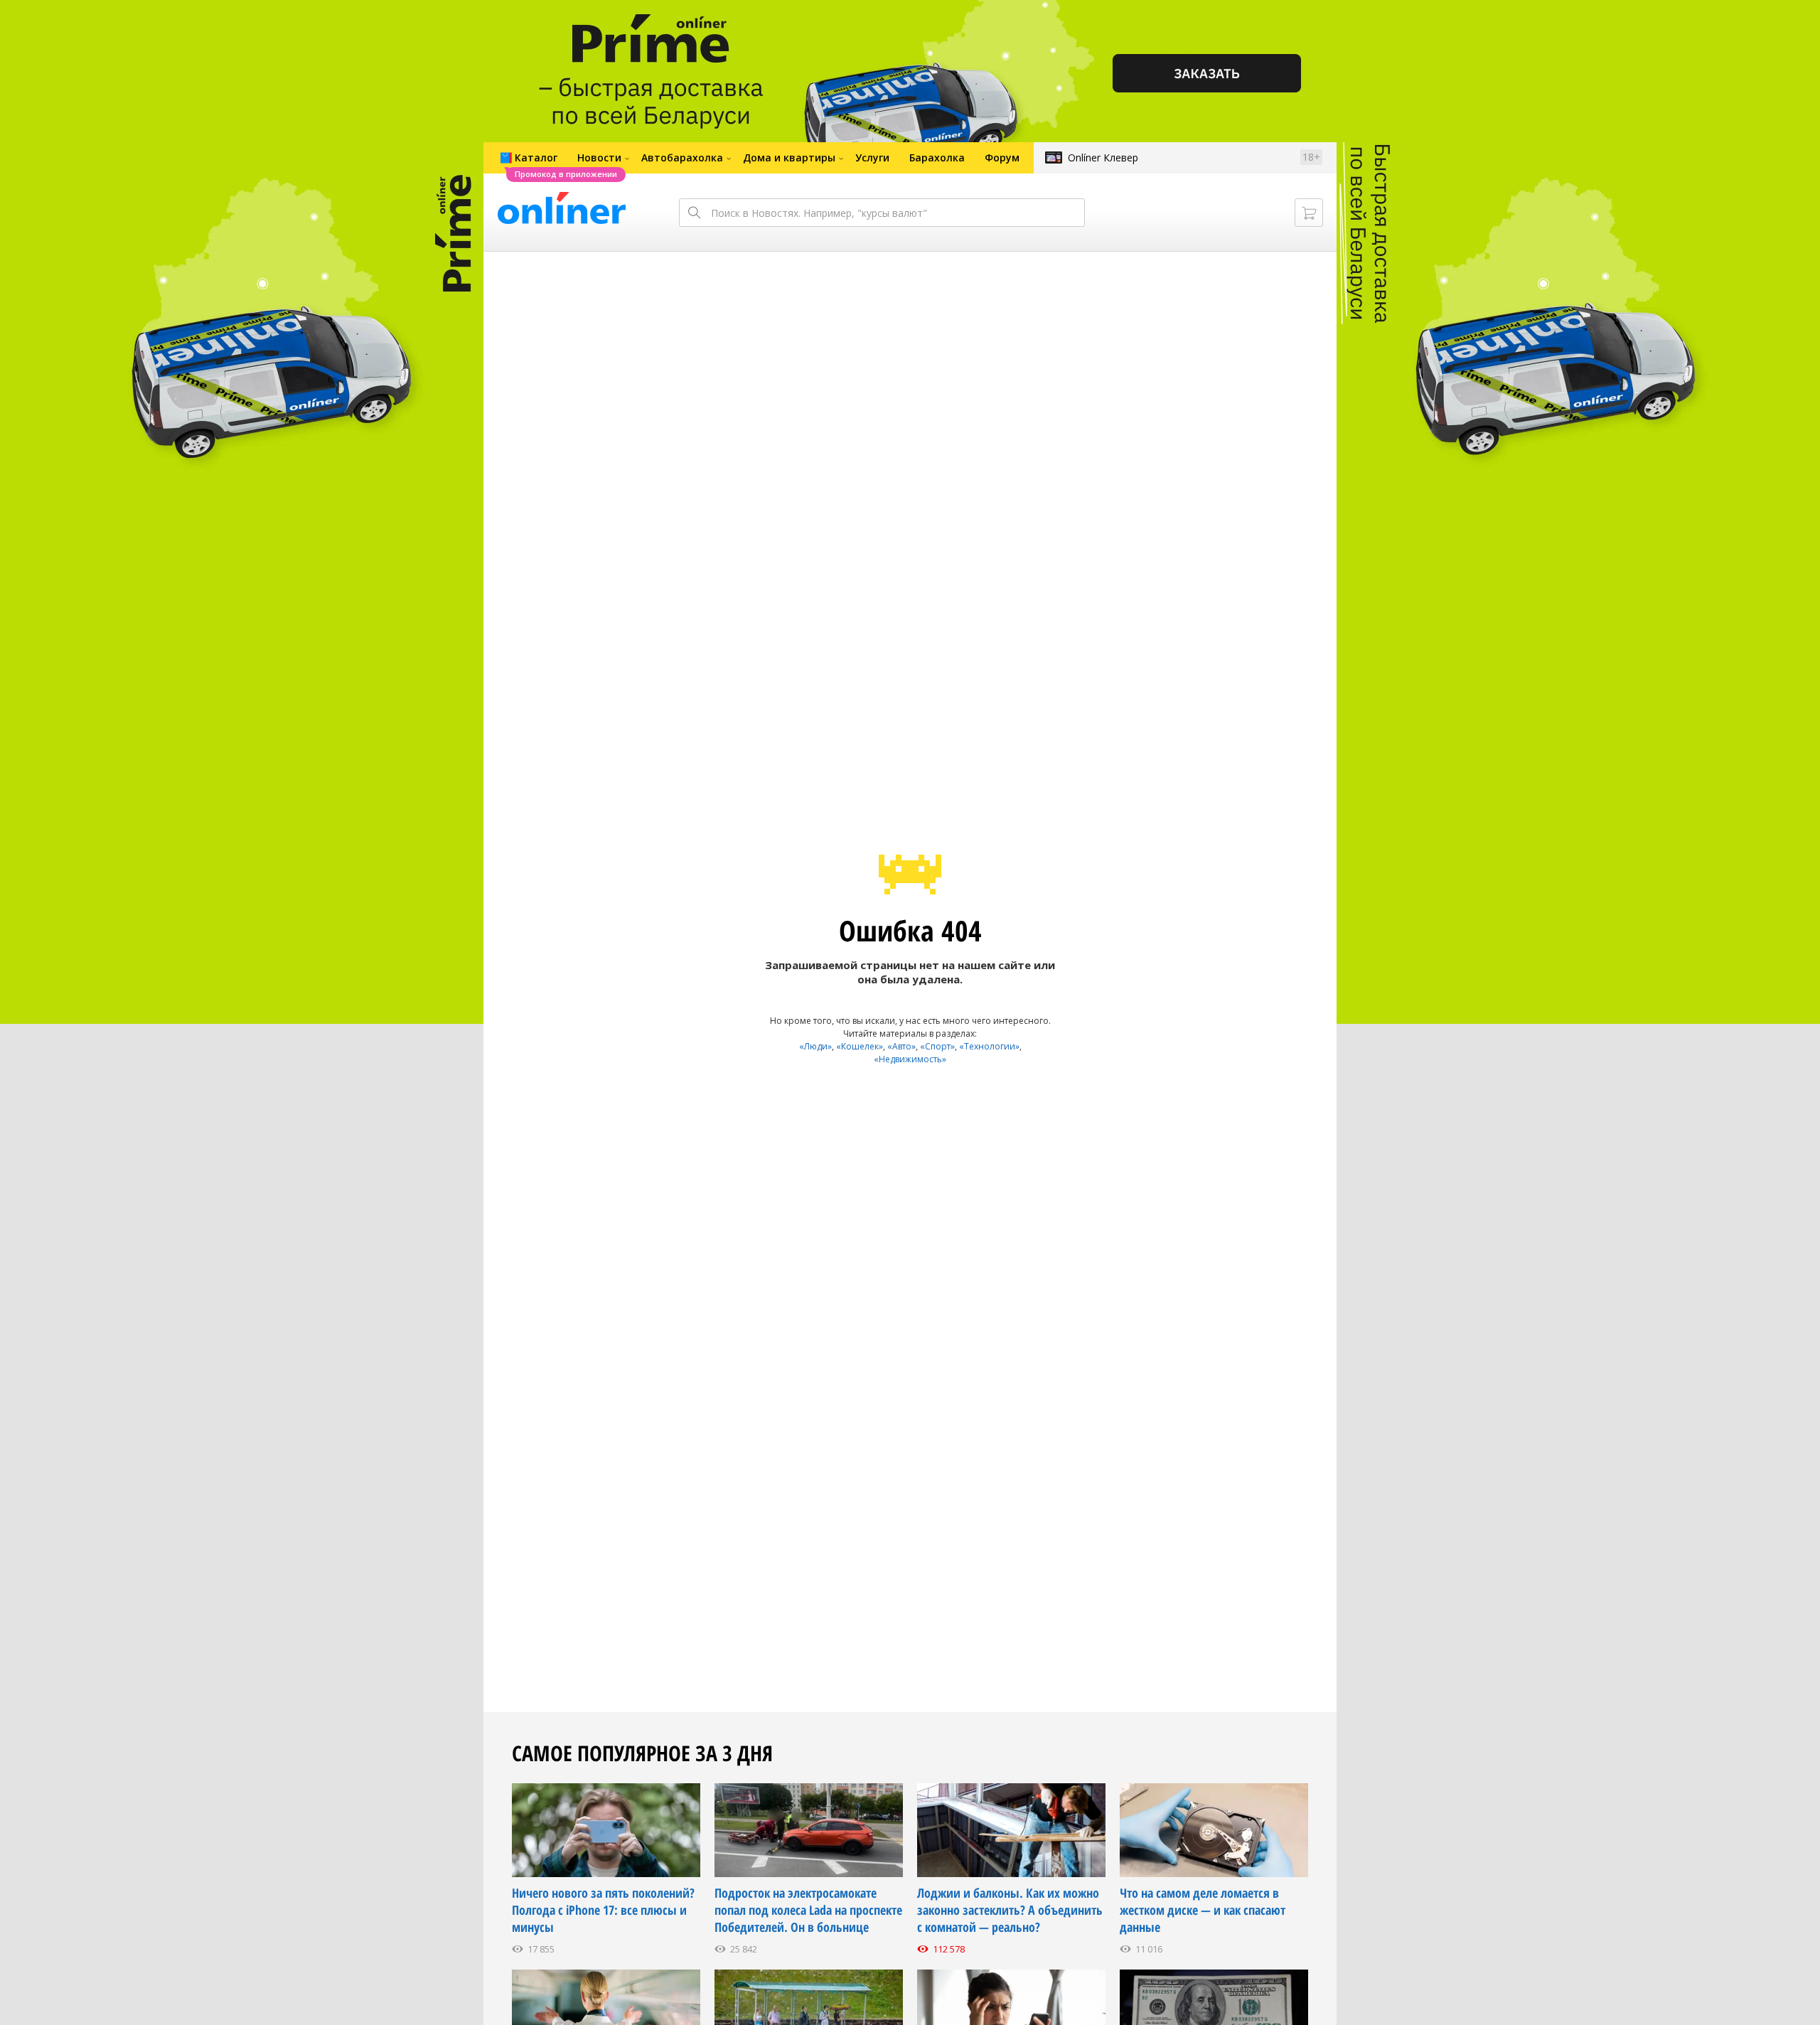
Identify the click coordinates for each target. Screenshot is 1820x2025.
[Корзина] (1309, 213)
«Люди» (815, 1046)
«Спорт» (937, 1046)
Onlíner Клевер (1103, 157)
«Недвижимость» (910, 1059)
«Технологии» (989, 1046)
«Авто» (901, 1046)
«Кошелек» (860, 1046)
